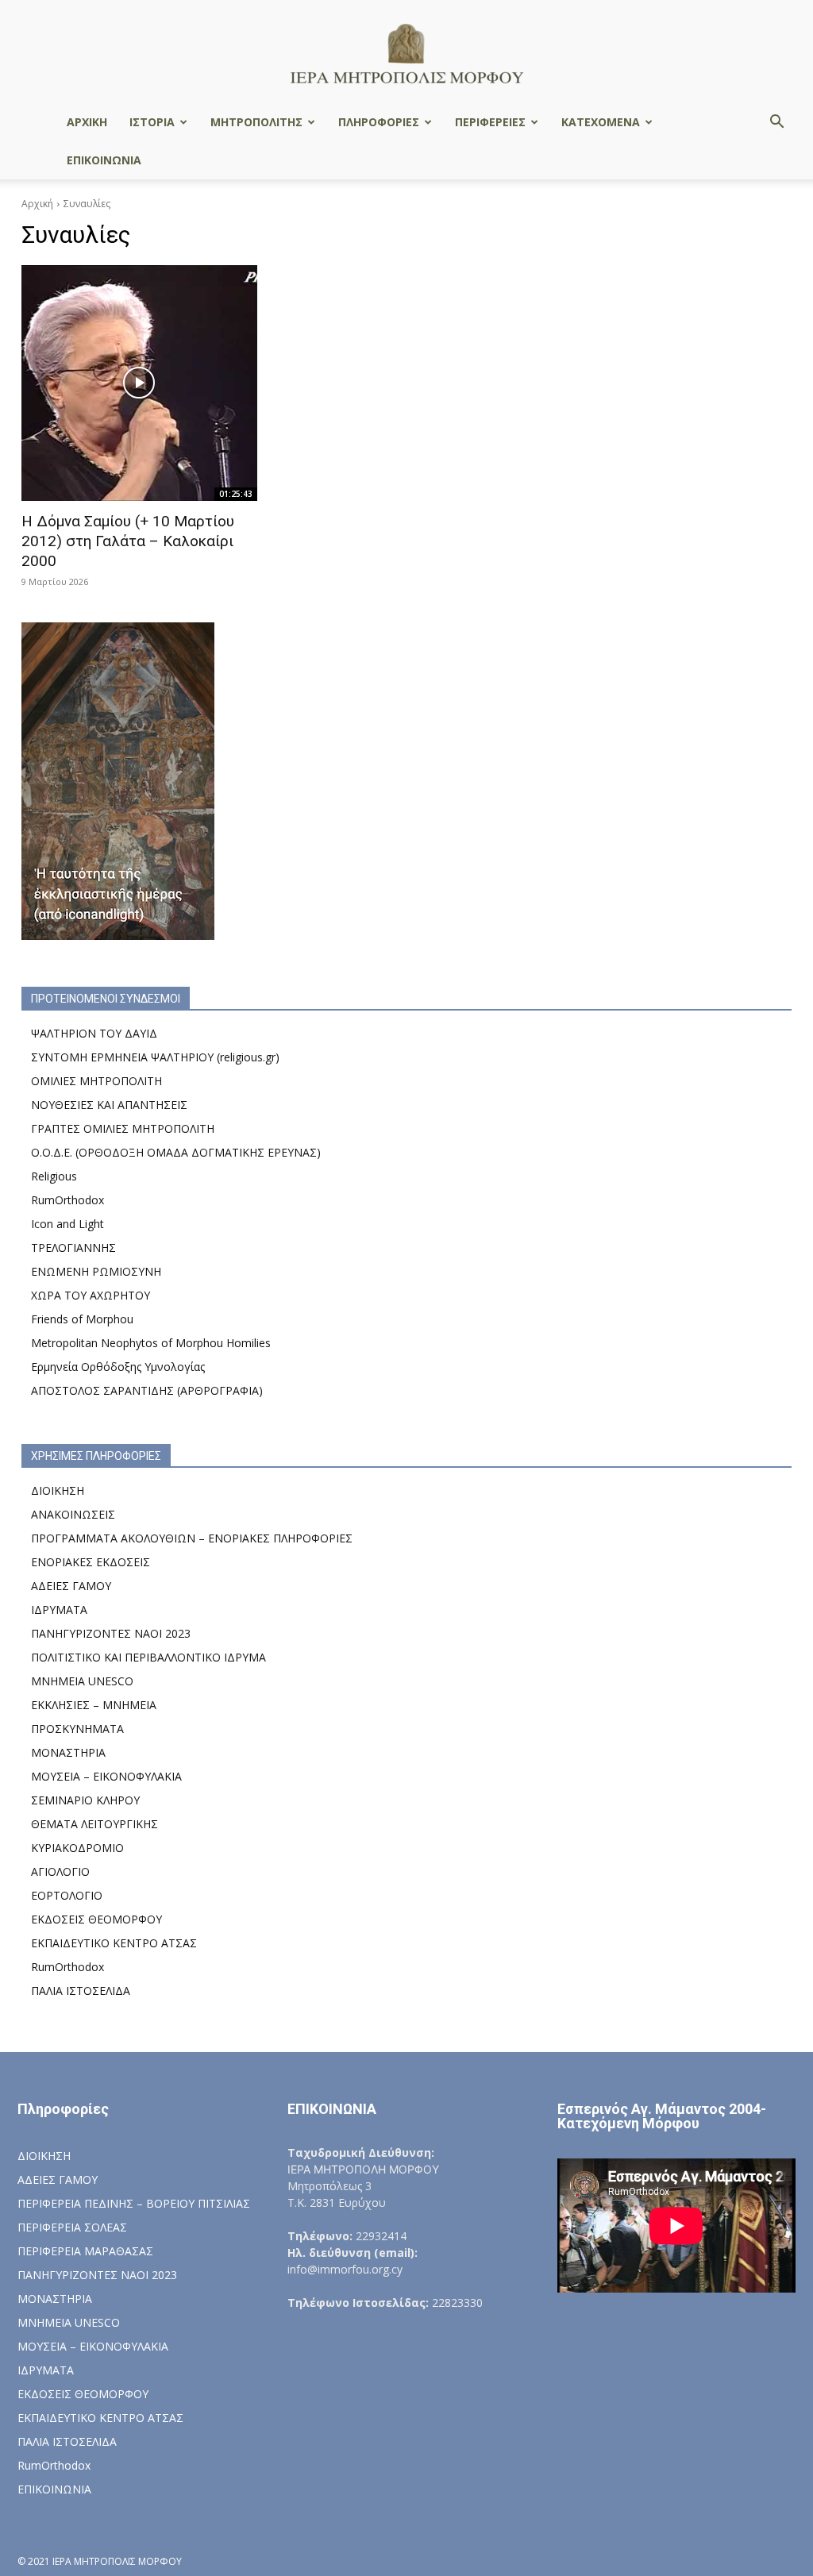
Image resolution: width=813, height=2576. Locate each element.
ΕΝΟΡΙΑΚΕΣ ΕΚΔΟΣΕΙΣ (91, 1562)
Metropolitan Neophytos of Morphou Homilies (151, 1343)
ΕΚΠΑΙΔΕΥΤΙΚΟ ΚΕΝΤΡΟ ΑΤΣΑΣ (114, 1943)
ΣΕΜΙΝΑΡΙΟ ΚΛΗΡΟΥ (85, 1800)
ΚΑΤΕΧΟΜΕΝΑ (601, 122)
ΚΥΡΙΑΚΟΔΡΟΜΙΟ (77, 1848)
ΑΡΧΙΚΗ (87, 122)
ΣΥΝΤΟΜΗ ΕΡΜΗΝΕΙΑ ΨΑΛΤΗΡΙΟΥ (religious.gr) (155, 1057)
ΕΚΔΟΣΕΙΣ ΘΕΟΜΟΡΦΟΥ (96, 1919)
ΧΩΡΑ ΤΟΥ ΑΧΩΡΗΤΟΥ (91, 1295)
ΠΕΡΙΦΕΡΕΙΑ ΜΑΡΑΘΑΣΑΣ (85, 2251)
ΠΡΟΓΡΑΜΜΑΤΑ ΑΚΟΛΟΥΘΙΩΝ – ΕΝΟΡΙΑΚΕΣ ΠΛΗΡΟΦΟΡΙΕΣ (192, 1538)
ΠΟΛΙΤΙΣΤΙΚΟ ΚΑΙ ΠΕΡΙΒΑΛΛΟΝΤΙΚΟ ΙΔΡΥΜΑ (148, 1657)
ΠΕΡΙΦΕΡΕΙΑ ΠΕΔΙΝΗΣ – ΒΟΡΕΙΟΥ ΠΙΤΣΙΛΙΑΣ (134, 2203)
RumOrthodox (67, 1200)
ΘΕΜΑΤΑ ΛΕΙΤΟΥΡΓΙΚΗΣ (94, 1824)
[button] (776, 123)
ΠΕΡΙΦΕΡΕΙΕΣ (490, 122)
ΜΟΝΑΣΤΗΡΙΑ (68, 1752)
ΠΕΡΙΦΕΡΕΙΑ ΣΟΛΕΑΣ (72, 2227)
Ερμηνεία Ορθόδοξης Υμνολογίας (118, 1367)
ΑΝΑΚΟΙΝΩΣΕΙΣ (73, 1514)
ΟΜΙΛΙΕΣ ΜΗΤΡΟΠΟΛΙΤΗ (96, 1081)
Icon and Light (67, 1224)
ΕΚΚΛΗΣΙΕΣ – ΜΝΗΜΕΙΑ (94, 1705)
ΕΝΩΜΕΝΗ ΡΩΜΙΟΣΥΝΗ (96, 1271)
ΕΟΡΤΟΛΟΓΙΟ (67, 1895)
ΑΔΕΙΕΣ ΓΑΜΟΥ (71, 1586)
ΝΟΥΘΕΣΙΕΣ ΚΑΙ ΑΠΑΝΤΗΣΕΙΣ (109, 1105)
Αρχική (37, 204)
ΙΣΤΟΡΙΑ (152, 122)
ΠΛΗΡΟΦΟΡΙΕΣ (379, 122)
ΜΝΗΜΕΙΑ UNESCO (82, 1681)
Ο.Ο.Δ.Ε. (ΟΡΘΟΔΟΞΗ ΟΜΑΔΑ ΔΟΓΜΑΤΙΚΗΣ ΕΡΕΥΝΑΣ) (176, 1152)
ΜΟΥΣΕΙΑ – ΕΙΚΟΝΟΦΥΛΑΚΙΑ (106, 1776)
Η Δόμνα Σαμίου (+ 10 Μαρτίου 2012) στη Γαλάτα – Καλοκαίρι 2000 (128, 541)
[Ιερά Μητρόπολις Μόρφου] (406, 53)
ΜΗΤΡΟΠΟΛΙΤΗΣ (256, 122)
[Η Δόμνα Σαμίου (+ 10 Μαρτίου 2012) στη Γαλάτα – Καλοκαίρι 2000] (139, 383)
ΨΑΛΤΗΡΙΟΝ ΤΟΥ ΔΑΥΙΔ (94, 1033)
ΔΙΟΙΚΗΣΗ (58, 1490)
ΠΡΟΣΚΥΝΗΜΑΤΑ (77, 1729)
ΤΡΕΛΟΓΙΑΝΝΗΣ (73, 1248)
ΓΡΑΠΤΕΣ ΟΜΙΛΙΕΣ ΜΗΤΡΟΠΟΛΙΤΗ (123, 1128)
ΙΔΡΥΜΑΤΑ (59, 1610)
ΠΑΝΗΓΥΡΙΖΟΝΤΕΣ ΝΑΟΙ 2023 (111, 1633)
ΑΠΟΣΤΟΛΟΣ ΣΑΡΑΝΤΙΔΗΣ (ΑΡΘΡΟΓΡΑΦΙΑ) (147, 1390)
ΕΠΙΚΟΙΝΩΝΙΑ (104, 160)
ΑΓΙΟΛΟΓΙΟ (60, 1871)
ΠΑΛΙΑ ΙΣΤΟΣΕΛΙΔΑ (81, 1991)
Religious (54, 1176)
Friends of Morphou (82, 1319)
